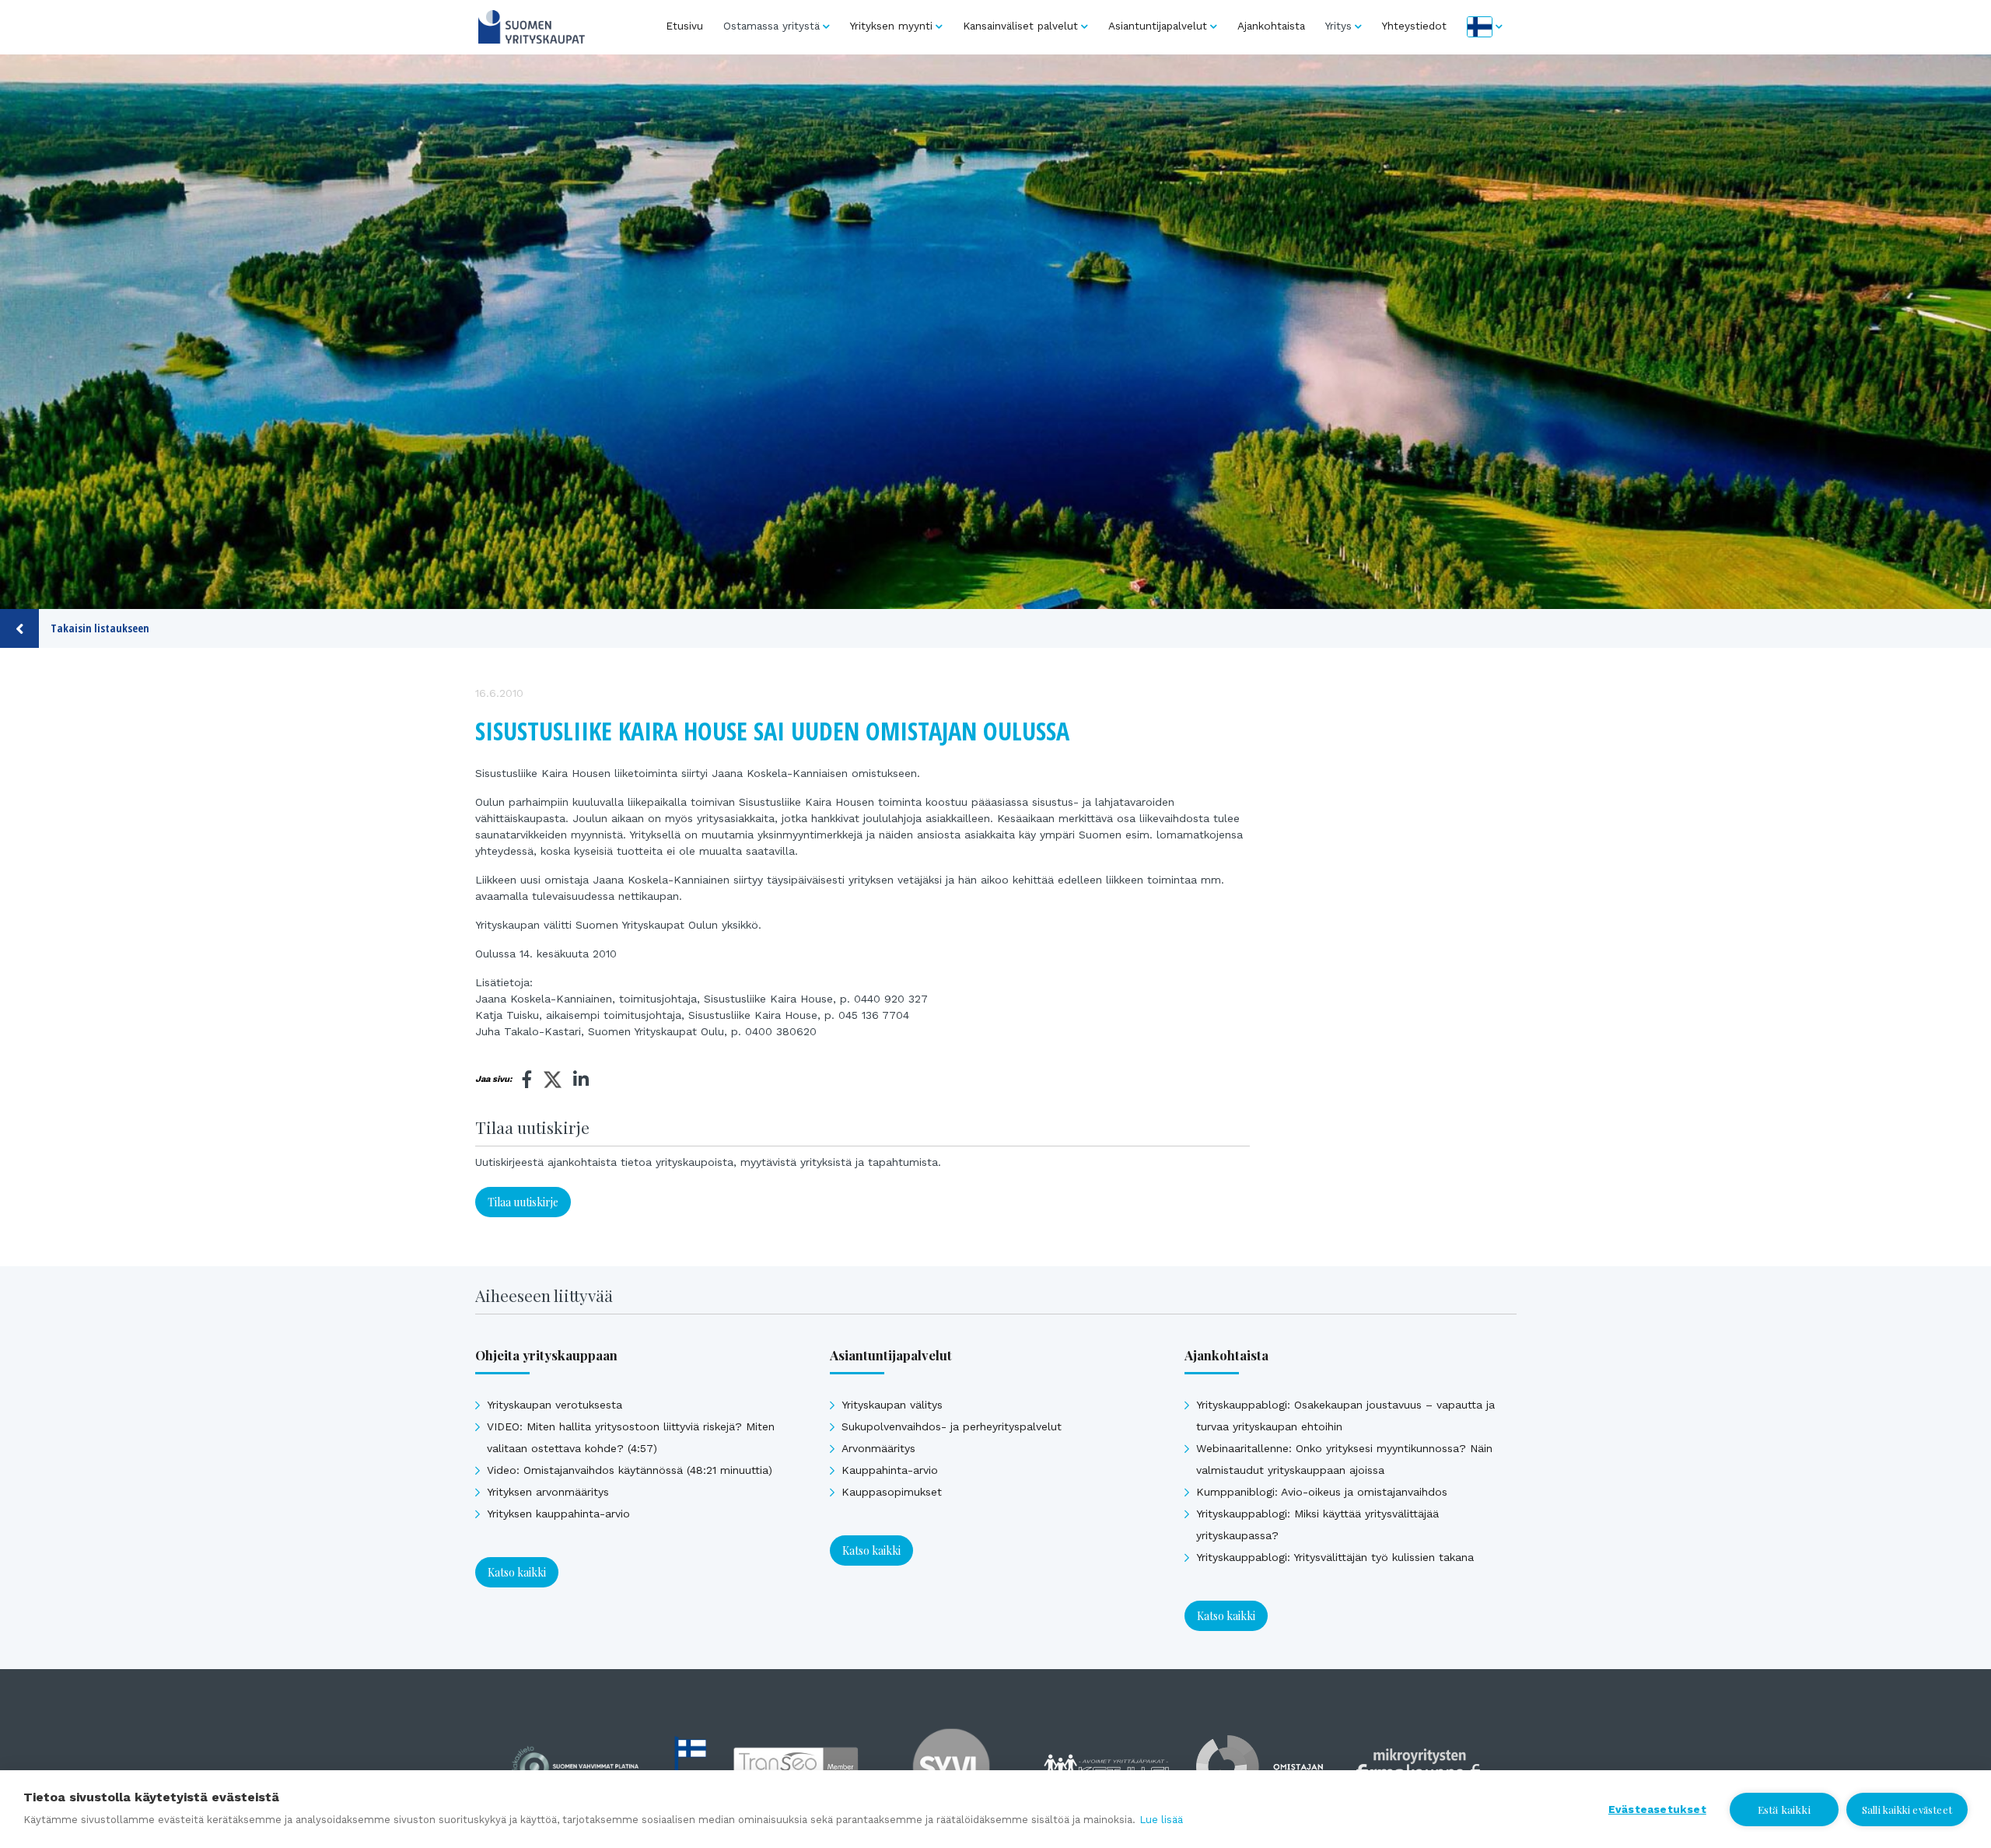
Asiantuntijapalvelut (1158, 26)
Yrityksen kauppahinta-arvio (558, 1514)
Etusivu (684, 26)
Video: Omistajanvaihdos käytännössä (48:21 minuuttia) (630, 1470)
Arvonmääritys (878, 1448)
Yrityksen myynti (891, 26)
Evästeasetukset (1657, 1809)
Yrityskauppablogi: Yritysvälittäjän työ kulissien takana (1335, 1557)
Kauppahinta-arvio (890, 1470)
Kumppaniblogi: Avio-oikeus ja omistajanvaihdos (1322, 1492)
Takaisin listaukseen (100, 628)
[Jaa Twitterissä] (553, 1082)
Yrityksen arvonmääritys (548, 1492)
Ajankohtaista (1271, 26)
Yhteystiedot (1414, 26)
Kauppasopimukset (892, 1492)
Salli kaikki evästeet (1907, 1809)
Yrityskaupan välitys (892, 1405)
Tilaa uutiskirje (523, 1202)
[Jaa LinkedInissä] (581, 1080)
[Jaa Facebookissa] (527, 1080)
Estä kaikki (1784, 1809)
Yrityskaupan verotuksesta (555, 1405)
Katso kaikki (517, 1572)
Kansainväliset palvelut (1020, 26)
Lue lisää (1161, 1820)
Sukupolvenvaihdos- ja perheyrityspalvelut (952, 1426)
